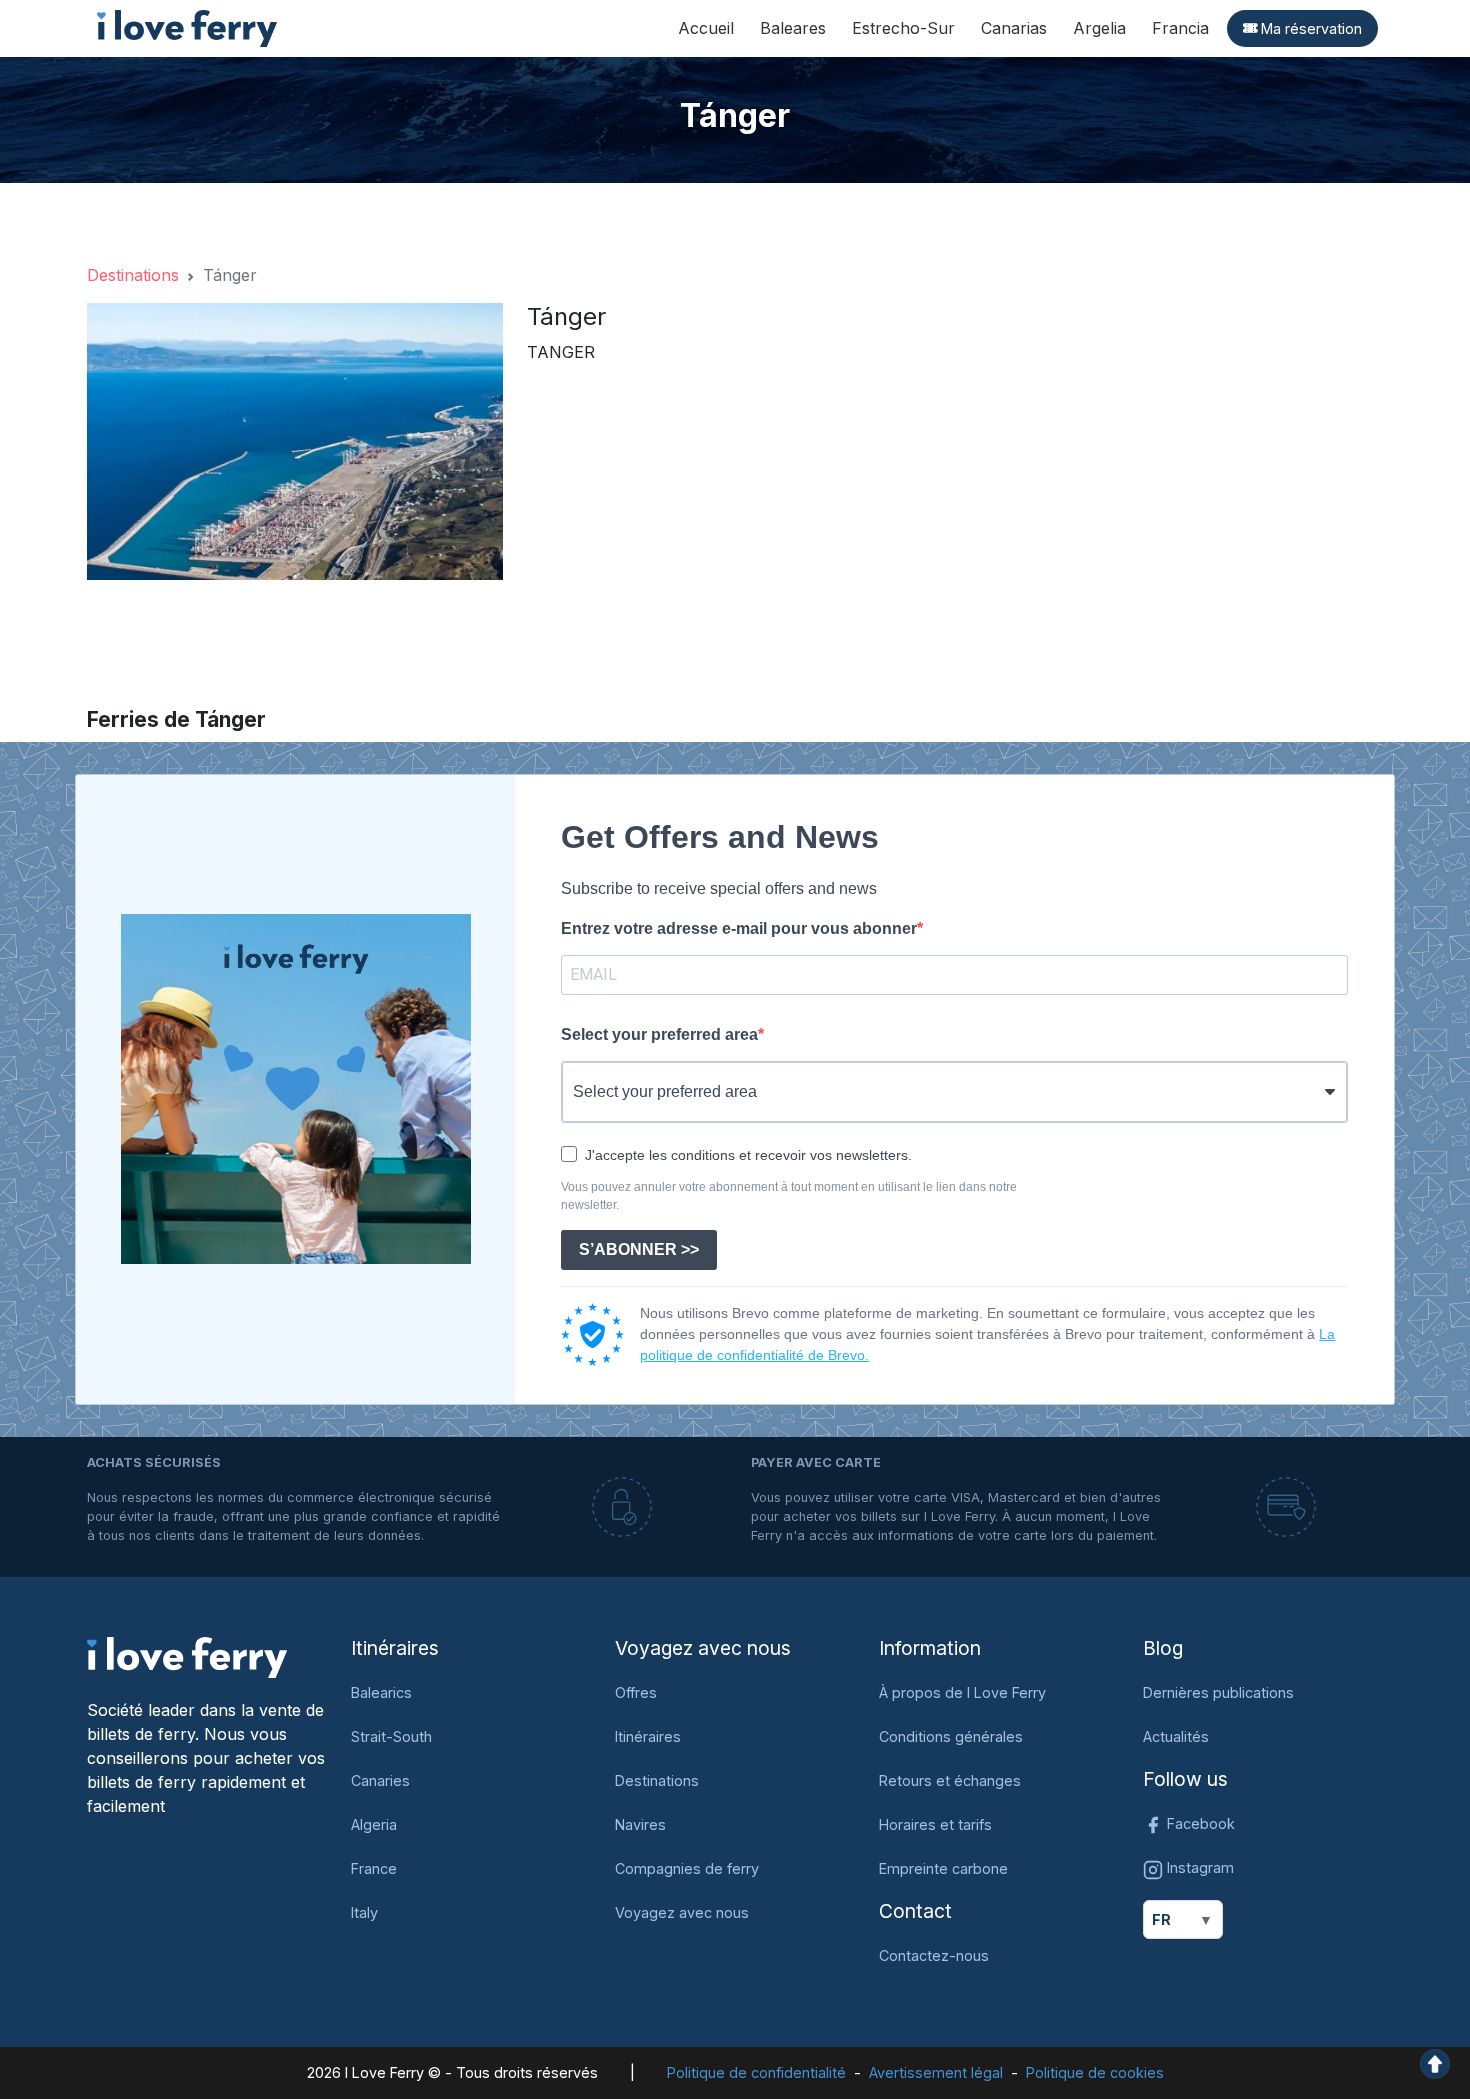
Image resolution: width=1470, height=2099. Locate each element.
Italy (364, 1912)
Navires (640, 1824)
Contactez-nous (934, 1955)
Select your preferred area (659, 1034)
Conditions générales (951, 1736)
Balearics (381, 1692)
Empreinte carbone (943, 1868)
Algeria (374, 1824)
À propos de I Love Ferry (962, 1692)
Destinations (133, 275)
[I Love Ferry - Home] (187, 1656)
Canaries (380, 1780)
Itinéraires (648, 1736)
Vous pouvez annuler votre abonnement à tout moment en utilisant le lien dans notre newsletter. (789, 1196)
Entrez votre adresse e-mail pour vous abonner (739, 928)
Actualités (1176, 1736)
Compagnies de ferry (687, 1868)
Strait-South (391, 1736)
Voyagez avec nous (682, 1912)
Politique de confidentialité (756, 2072)
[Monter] (1435, 2062)
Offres (636, 1692)
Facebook (1199, 1823)
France (374, 1868)
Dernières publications (1218, 1692)
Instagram (1198, 1867)
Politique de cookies (1095, 2072)
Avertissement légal (936, 2072)
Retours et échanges (950, 1780)
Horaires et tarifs (935, 1824)
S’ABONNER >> (639, 1249)
